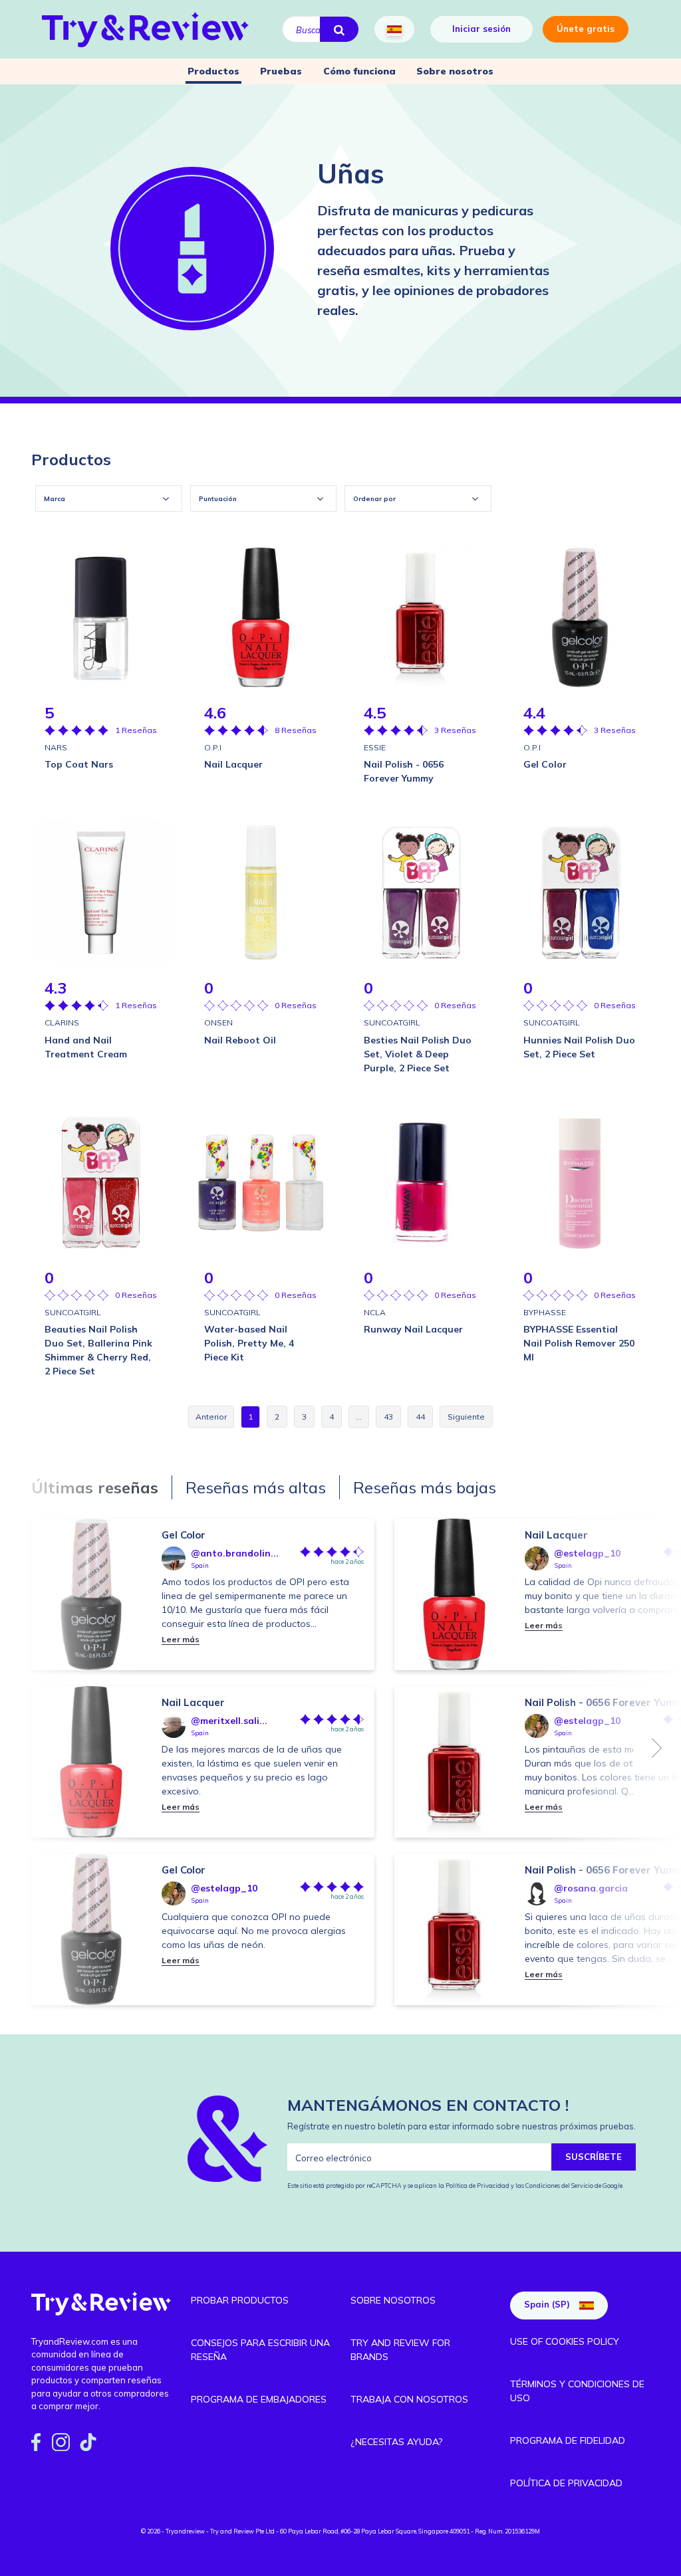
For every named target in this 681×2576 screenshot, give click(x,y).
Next (657, 1748)
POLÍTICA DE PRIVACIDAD (566, 2483)
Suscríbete (594, 2157)
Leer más (181, 1639)
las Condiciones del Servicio (554, 2186)
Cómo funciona (359, 71)
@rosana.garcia (591, 1888)
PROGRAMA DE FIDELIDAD (568, 2440)
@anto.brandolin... (235, 1553)
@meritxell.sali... (229, 1721)
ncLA (375, 1312)
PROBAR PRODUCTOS (240, 2300)
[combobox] (109, 498)
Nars (56, 747)
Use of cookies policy (565, 2341)
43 (388, 1417)
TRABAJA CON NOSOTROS (409, 2399)
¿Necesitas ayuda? (396, 2442)
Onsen (218, 1022)
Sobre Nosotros (393, 2300)
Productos (213, 71)
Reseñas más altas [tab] (256, 1487)
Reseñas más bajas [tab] (425, 1487)
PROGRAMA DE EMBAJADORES (259, 2399)
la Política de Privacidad (475, 2186)
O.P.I (213, 747)
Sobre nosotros (455, 71)
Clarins (62, 1022)
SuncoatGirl (392, 1022)
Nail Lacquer (193, 1702)
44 (420, 1417)
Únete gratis (586, 29)
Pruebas (281, 71)
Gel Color (184, 1535)
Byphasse (545, 1312)
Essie (375, 747)
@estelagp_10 (224, 1888)
